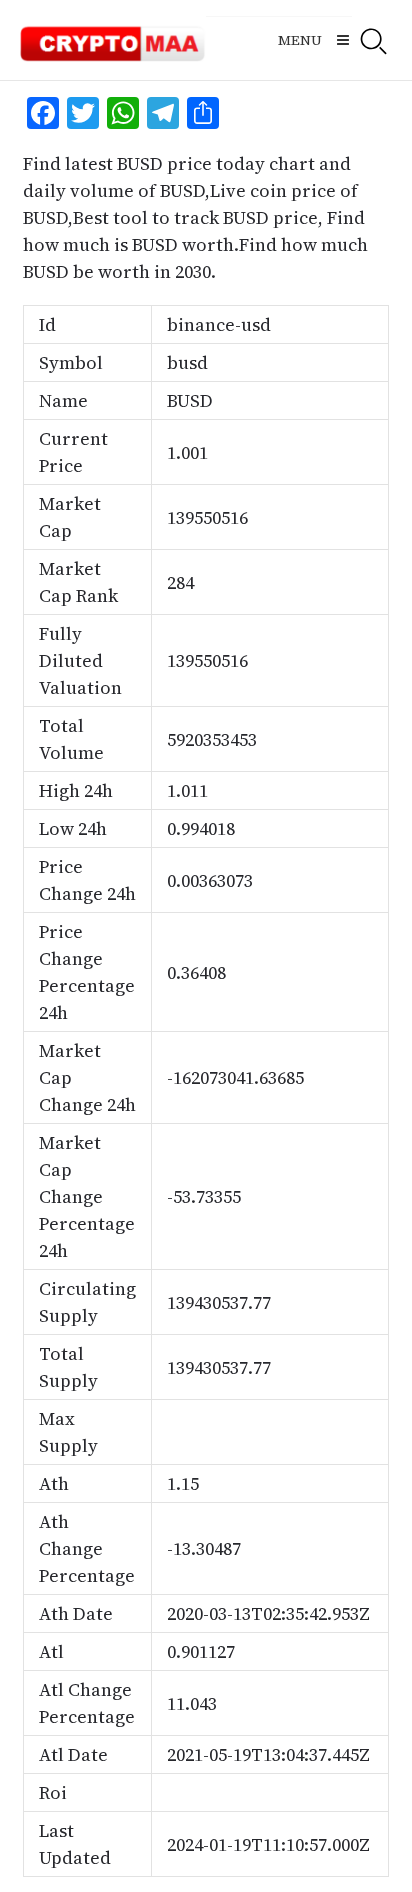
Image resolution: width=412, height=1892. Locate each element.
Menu (300, 40)
